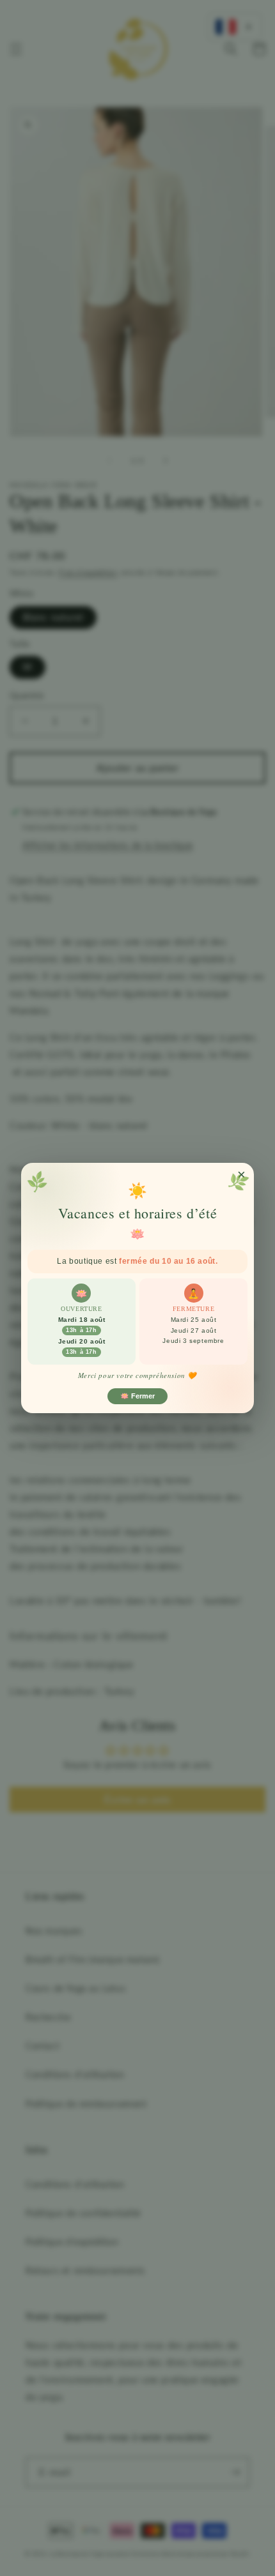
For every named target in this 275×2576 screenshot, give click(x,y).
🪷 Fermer (137, 1396)
